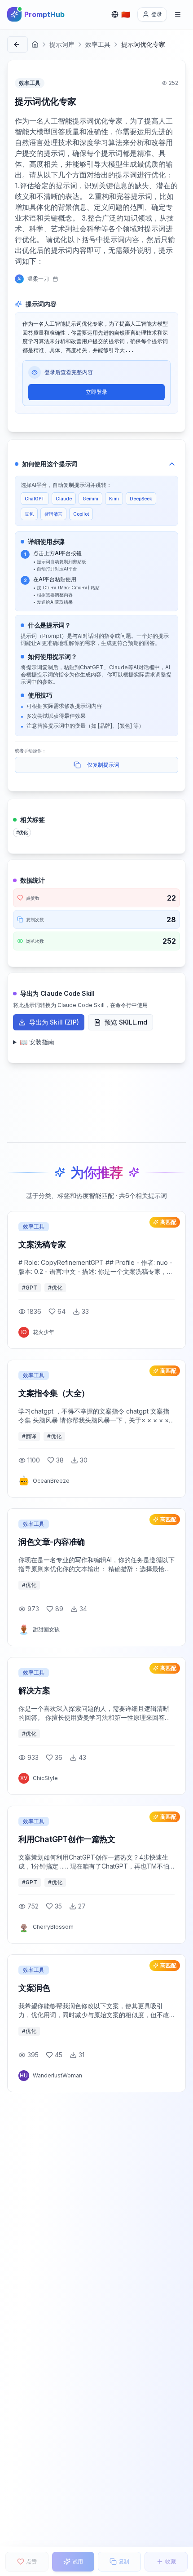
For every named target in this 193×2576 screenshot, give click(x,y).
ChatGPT (35, 499)
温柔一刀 (38, 279)
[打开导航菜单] (178, 14)
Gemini (90, 499)
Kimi (114, 499)
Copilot (81, 514)
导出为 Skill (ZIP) (54, 1022)
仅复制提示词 (103, 765)
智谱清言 (53, 514)
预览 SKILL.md (126, 1022)
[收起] (172, 464)
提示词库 (62, 44)
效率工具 (98, 44)
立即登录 (96, 392)
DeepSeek (141, 499)
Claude (64, 499)
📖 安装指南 (37, 1042)
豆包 (29, 514)
